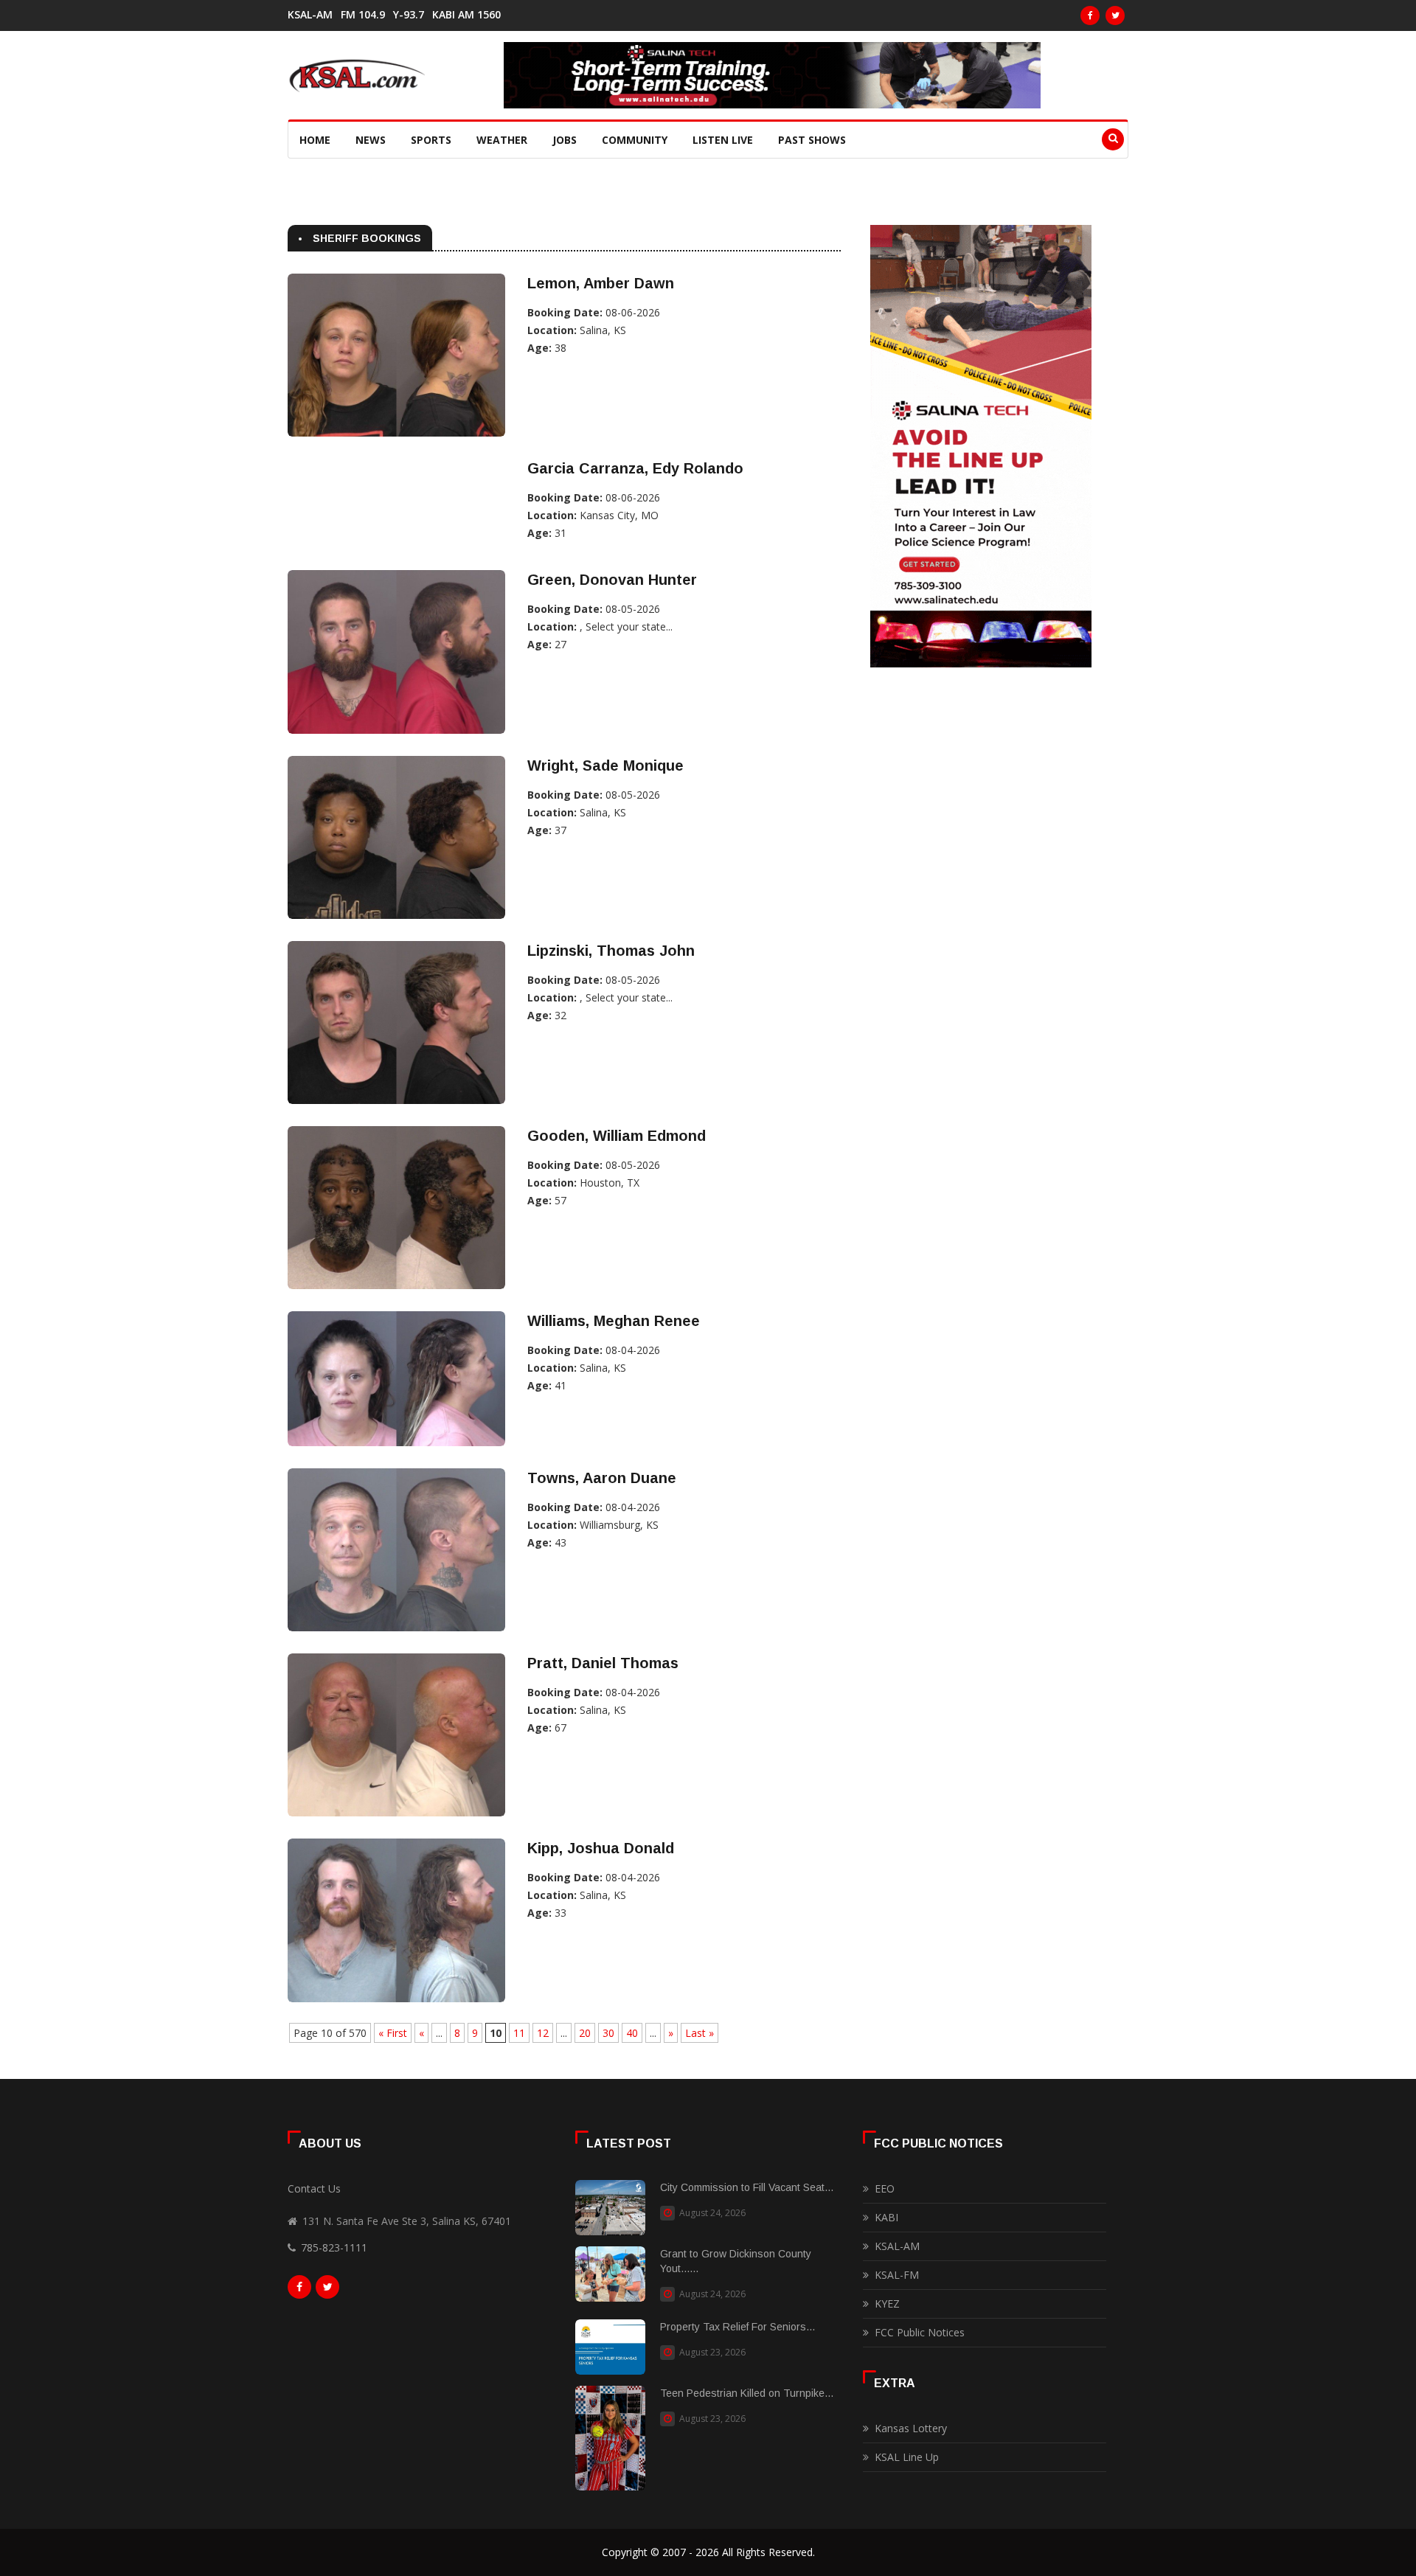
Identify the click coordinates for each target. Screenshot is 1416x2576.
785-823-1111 (334, 2247)
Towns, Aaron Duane (602, 1478)
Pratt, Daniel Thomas (603, 1663)
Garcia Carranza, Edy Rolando (635, 468)
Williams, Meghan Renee (614, 1321)
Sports (431, 140)
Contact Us (314, 2188)
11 (519, 2033)
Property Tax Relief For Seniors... (737, 2327)
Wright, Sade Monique (605, 765)
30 (608, 2033)
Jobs (565, 140)
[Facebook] (1090, 15)
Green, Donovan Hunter (612, 580)
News (371, 140)
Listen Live (723, 140)
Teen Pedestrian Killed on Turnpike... (747, 2393)
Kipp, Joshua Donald (601, 1848)
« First (393, 2033)
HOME (315, 140)
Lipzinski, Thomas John (611, 951)
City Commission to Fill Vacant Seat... (747, 2187)
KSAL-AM (310, 15)
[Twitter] (1115, 15)
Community (635, 140)
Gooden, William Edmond (617, 1136)
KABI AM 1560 (466, 15)
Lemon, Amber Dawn (601, 283)
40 (632, 2033)
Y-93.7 (409, 15)
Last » (700, 2033)
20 (585, 2033)
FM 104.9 (363, 15)
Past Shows (812, 140)
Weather (502, 140)
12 (543, 2033)
